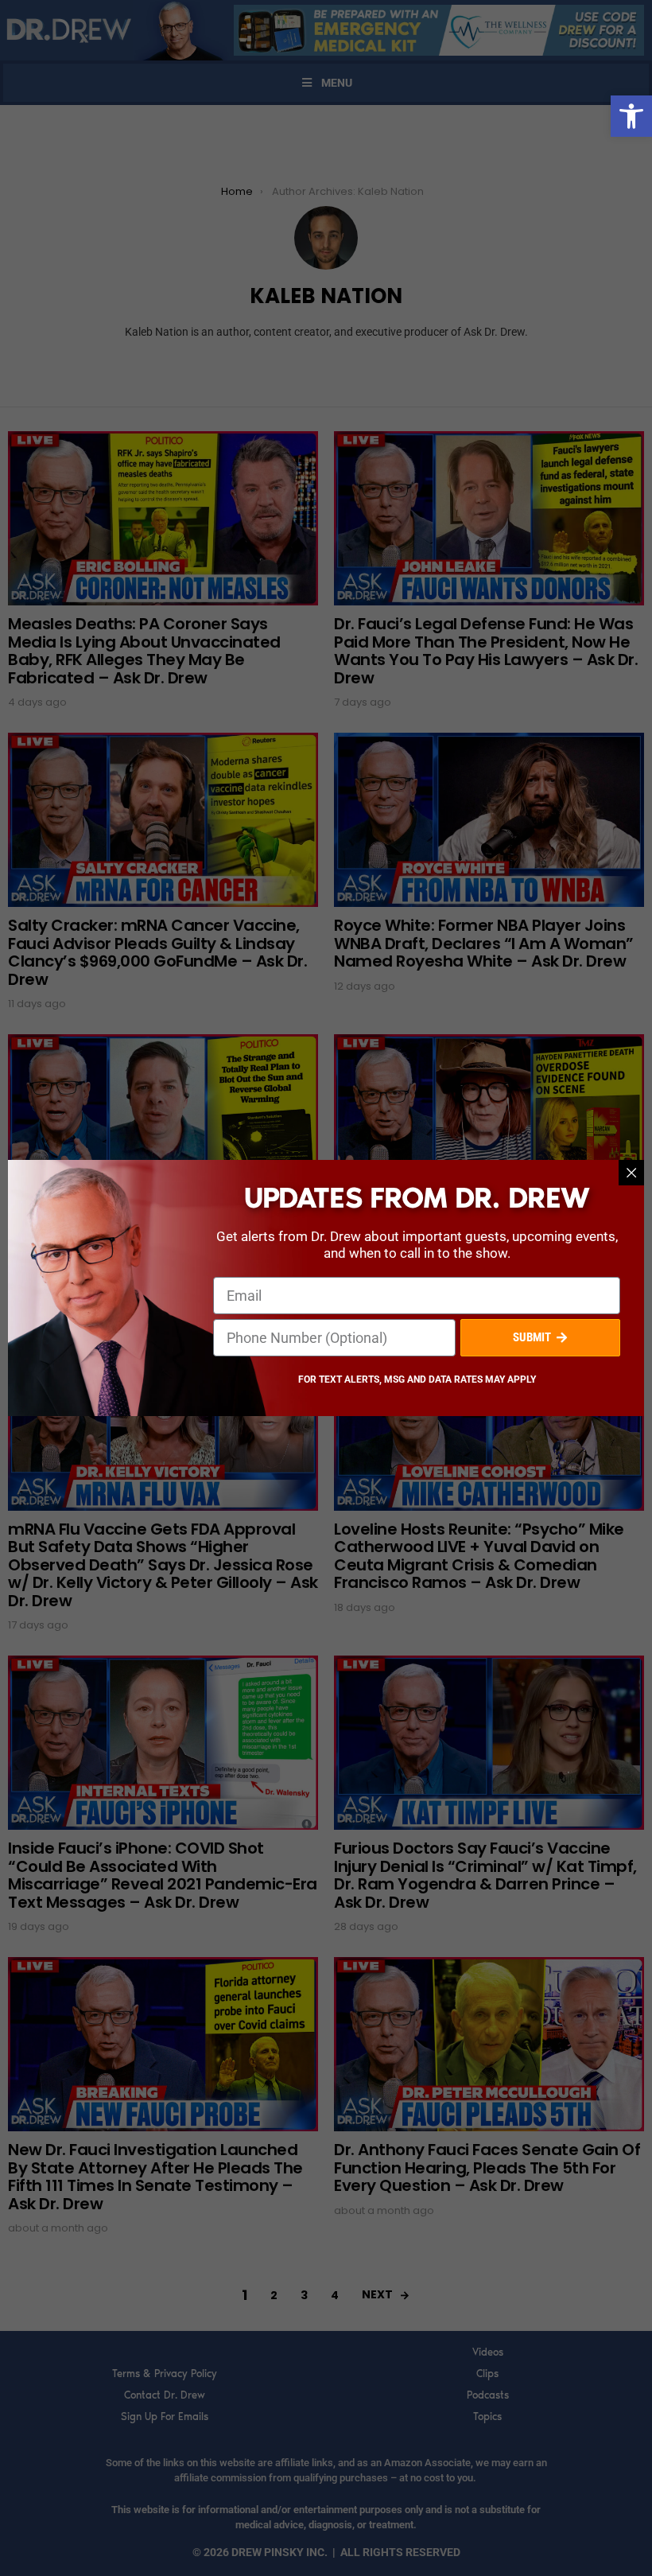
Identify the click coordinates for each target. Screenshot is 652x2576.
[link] (631, 116)
